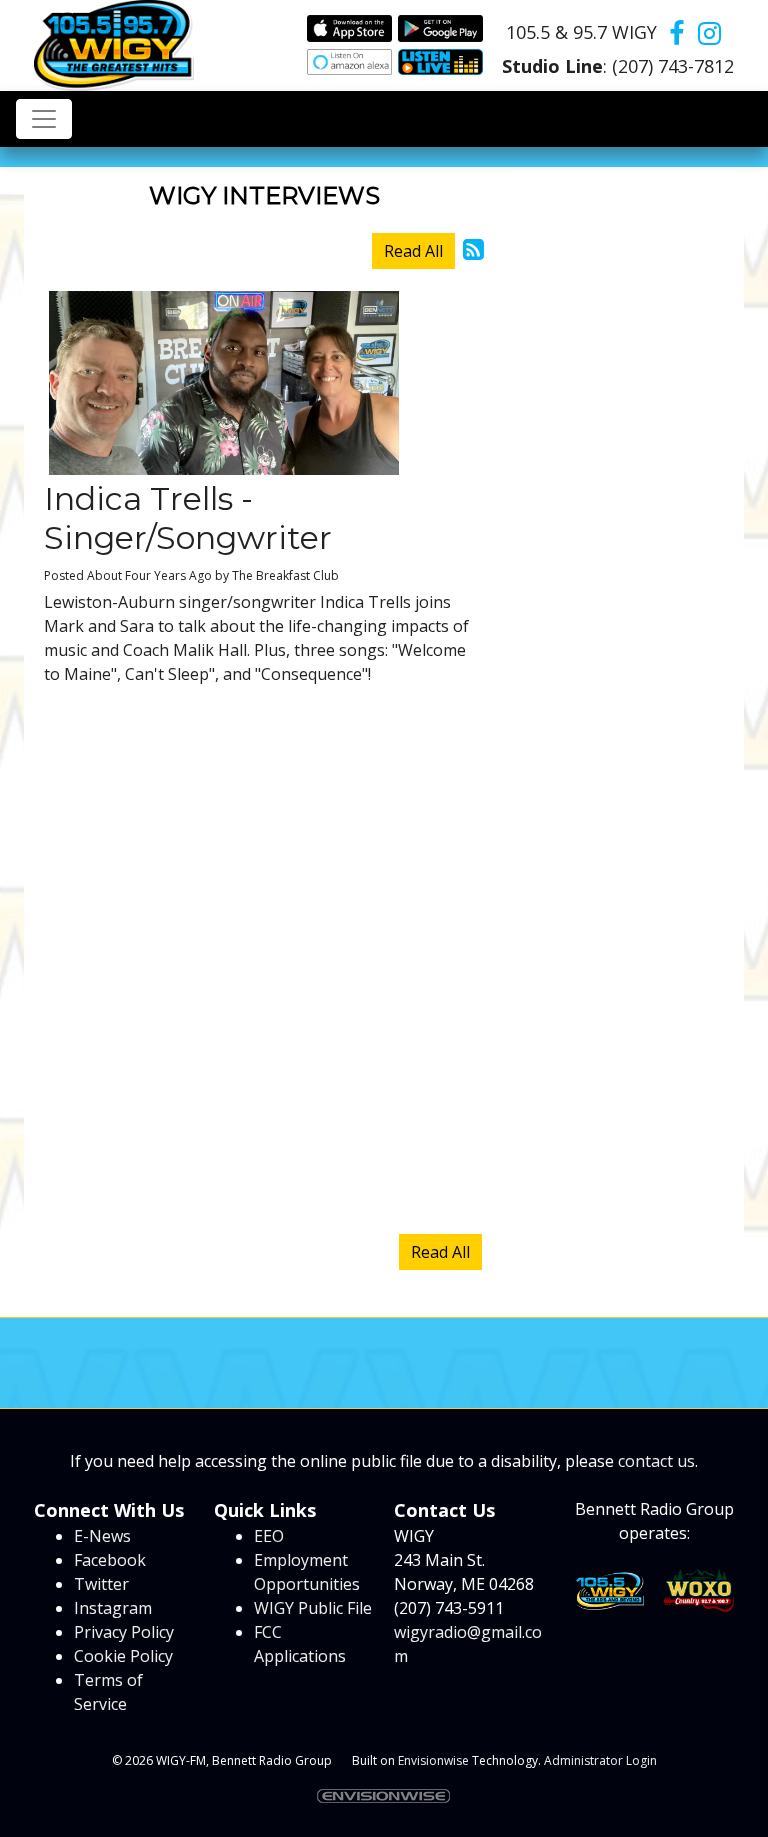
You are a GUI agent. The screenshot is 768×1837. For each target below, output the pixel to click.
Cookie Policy (123, 1656)
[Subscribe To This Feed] (473, 248)
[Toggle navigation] (44, 119)
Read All (413, 251)
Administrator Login (600, 1760)
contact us (656, 1461)
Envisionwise (433, 1760)
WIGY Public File (313, 1608)
